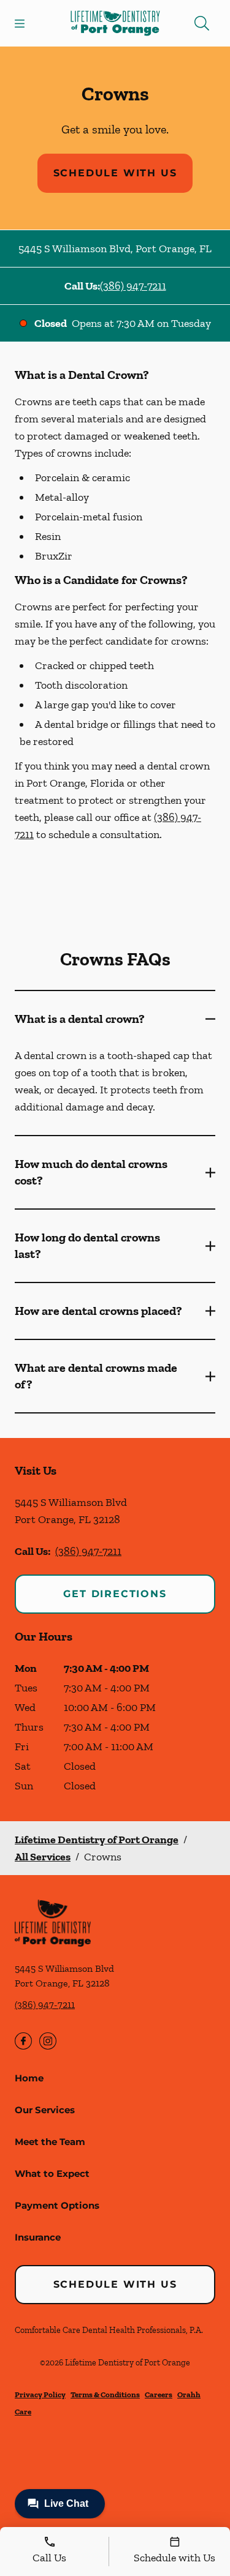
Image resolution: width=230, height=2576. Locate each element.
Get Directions (115, 1594)
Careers (159, 2394)
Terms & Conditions (105, 2394)
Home (29, 2078)
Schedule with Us (115, 173)
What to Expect (52, 2173)
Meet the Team (50, 2142)
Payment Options (57, 2205)
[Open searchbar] (202, 23)
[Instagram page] (48, 2041)
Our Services (45, 2110)
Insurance (38, 2237)
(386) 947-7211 (133, 286)
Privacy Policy (40, 2394)
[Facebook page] (23, 2041)
